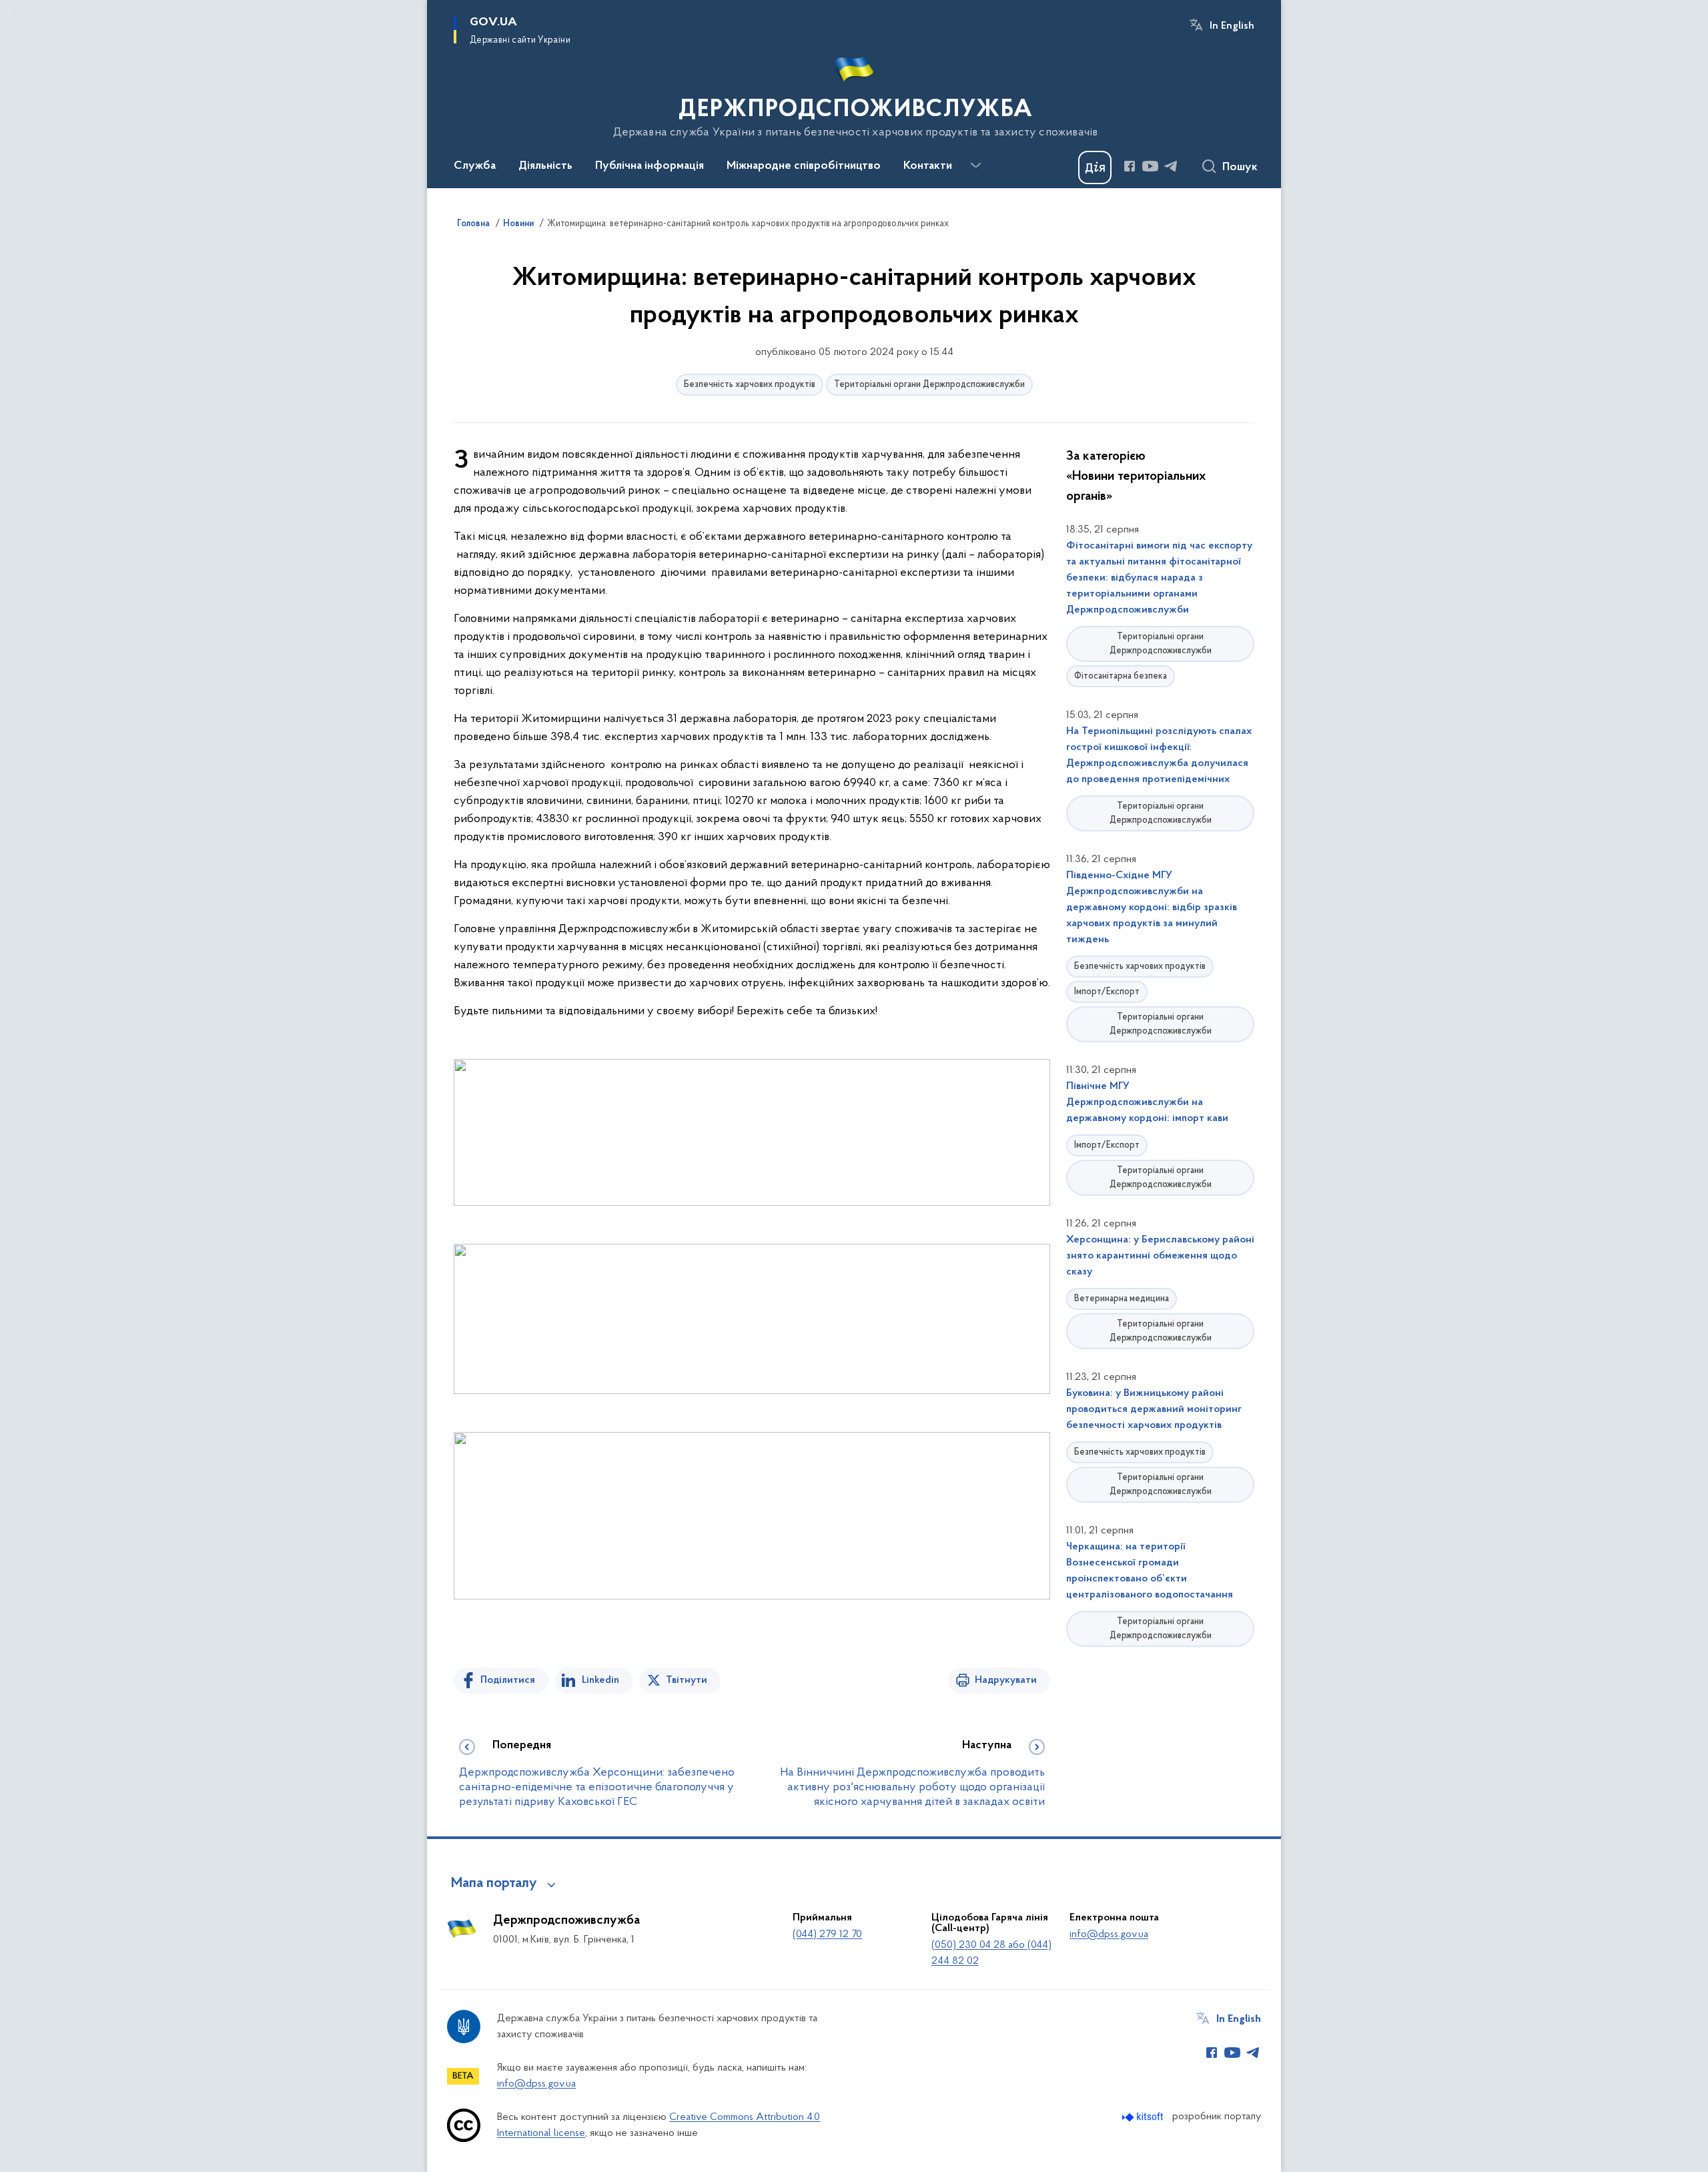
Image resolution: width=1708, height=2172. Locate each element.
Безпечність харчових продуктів (750, 385)
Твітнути (687, 1680)
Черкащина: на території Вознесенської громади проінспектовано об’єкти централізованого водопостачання (1150, 1571)
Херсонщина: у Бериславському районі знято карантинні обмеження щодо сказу (1160, 1256)
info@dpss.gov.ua (1109, 1934)
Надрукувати (1006, 1680)
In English (1232, 26)
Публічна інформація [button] (650, 166)
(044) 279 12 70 (827, 1934)
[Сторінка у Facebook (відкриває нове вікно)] (1130, 166)
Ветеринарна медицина (1122, 1299)
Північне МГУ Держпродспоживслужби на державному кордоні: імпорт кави (1147, 1102)
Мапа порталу (494, 1884)
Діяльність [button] (545, 166)
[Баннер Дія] (1095, 167)
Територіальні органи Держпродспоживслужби (929, 385)
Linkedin (600, 1680)
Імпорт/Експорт (1107, 992)
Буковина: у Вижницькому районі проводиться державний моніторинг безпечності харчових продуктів (1154, 1409)
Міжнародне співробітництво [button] (804, 166)
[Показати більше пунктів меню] (975, 165)
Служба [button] (475, 166)
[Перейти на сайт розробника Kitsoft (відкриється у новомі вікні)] (1144, 2117)
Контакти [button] (928, 166)
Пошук (1240, 167)
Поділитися (508, 1680)
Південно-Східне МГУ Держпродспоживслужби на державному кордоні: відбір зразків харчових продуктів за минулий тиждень (1152, 908)
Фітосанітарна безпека (1121, 676)
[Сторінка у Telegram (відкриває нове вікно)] (1171, 166)
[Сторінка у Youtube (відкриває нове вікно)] (1150, 166)
